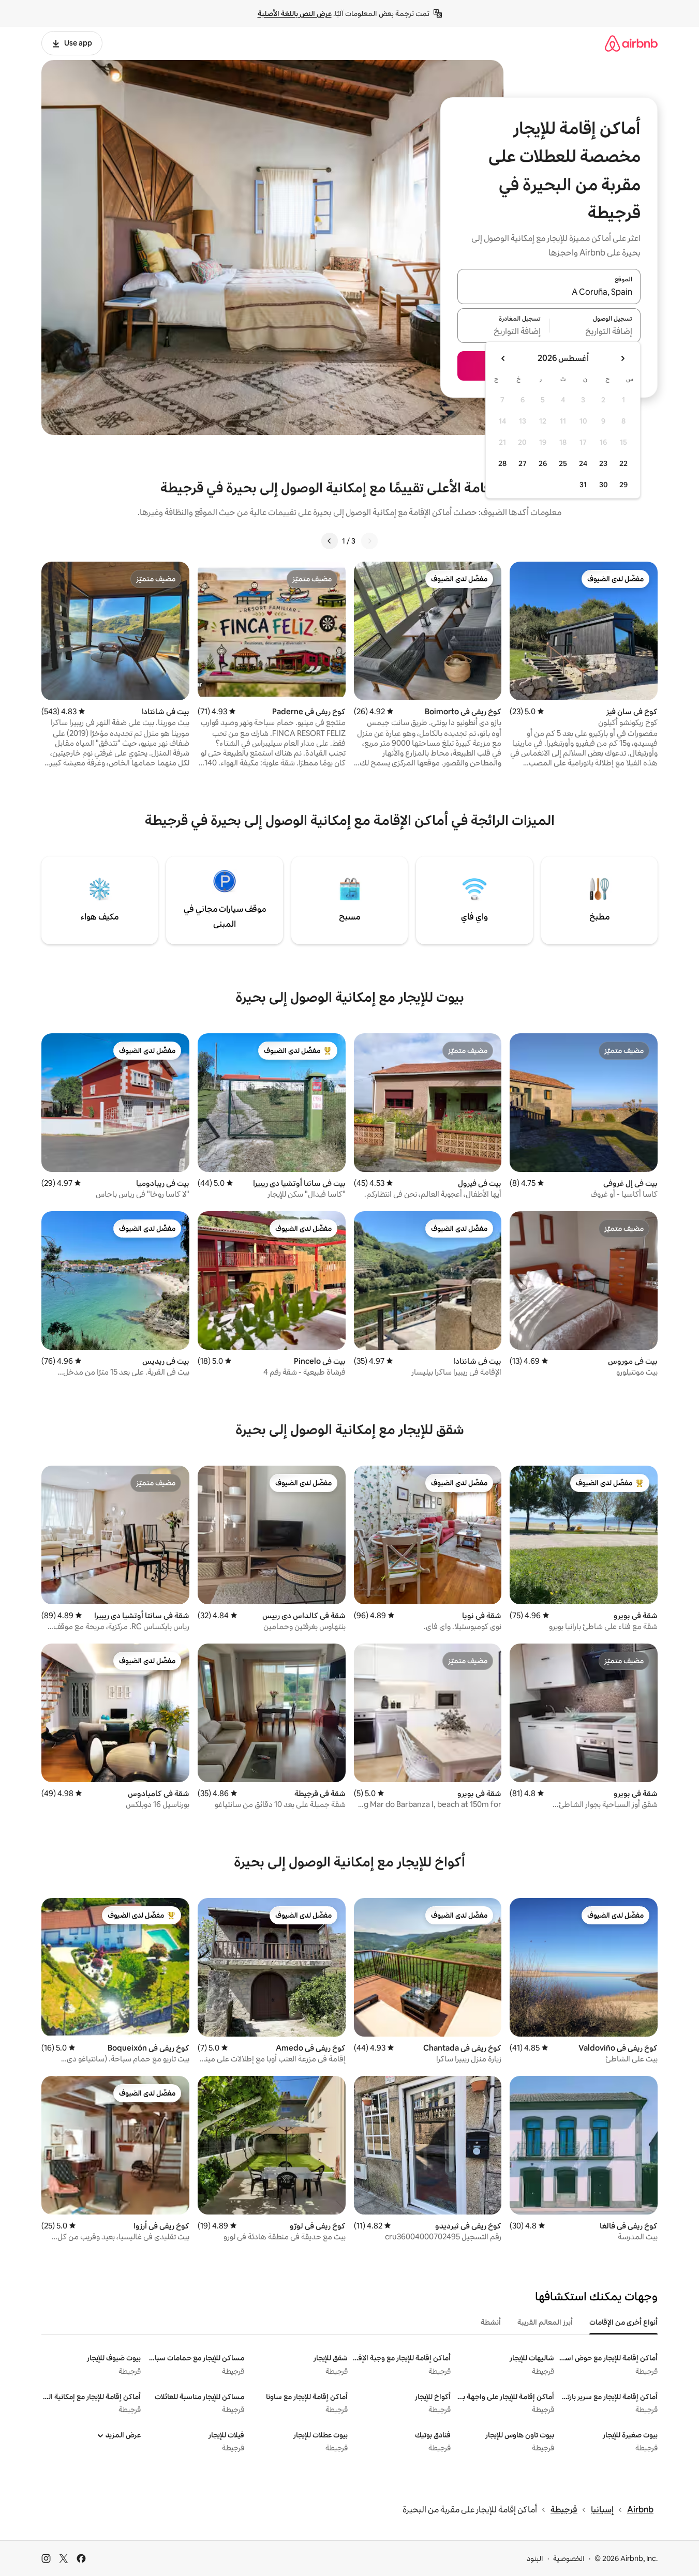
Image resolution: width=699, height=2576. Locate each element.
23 (603, 463)
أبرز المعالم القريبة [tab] (545, 2322)
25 (563, 463)
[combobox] (549, 293)
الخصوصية (569, 2558)
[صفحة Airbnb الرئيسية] (631, 43)
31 (583, 485)
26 (543, 463)
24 (583, 463)
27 (523, 463)
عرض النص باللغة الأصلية (295, 13)
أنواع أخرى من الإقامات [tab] (623, 2322)
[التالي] (330, 541)
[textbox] (595, 332)
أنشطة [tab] (491, 2322)
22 (623, 463)
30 (604, 485)
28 (502, 463)
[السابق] (369, 541)
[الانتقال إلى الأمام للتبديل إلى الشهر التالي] (503, 358)
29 (623, 485)
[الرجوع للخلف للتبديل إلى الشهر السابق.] (622, 358)
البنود (535, 2558)
